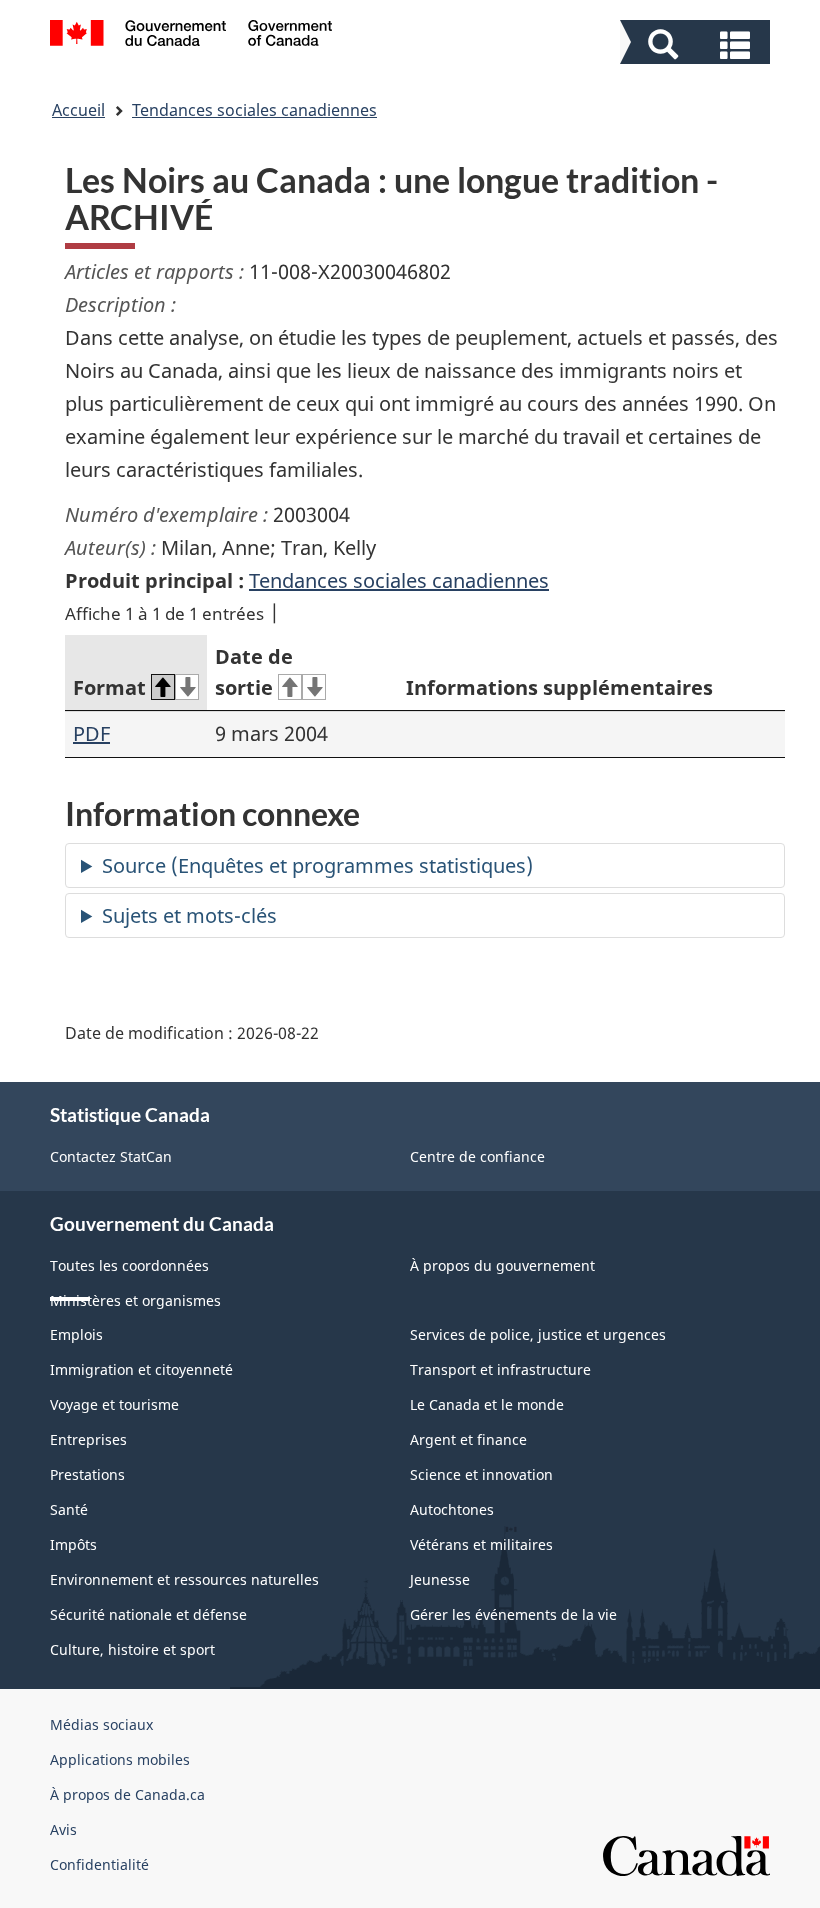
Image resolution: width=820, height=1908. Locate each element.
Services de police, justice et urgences (538, 1334)
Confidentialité (99, 1864)
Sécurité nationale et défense (148, 1614)
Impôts (73, 1544)
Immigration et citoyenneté (141, 1369)
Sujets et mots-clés (189, 915)
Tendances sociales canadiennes (254, 110)
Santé (69, 1509)
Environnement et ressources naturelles (184, 1579)
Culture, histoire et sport (132, 1649)
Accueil (78, 110)
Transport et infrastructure (500, 1369)
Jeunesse (440, 1579)
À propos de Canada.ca (127, 1794)
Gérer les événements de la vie (513, 1614)
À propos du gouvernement (502, 1265)
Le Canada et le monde (487, 1404)
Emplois (76, 1334)
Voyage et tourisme (114, 1404)
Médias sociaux (101, 1724)
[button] (697, 44)
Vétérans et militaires (481, 1544)
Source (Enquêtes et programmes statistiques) (317, 865)
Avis (63, 1829)
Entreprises (88, 1439)
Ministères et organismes (135, 1300)
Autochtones (452, 1509)
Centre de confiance (477, 1156)
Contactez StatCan (111, 1156)
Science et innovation (481, 1474)
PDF (91, 733)
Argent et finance (468, 1439)
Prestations (87, 1474)
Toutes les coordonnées (129, 1265)
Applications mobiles (120, 1759)
